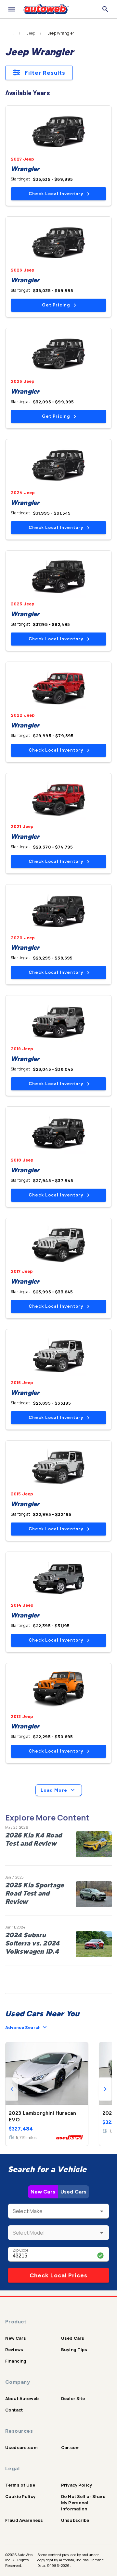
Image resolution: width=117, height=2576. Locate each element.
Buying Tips (74, 2350)
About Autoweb (22, 2398)
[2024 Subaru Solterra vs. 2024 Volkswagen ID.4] (94, 1944)
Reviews (14, 2350)
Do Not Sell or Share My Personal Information (83, 2503)
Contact (14, 2410)
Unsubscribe (75, 2520)
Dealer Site (73, 2398)
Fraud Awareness (24, 2520)
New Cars (43, 2192)
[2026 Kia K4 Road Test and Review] (94, 1844)
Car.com (70, 2447)
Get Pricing (56, 305)
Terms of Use (20, 2485)
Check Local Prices (58, 2275)
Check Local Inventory (56, 194)
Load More (54, 1790)
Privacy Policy (77, 2485)
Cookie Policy (20, 2496)
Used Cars (73, 2192)
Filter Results (45, 73)
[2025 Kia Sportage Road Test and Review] (94, 1894)
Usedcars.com (21, 2447)
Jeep (31, 33)
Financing (16, 2361)
